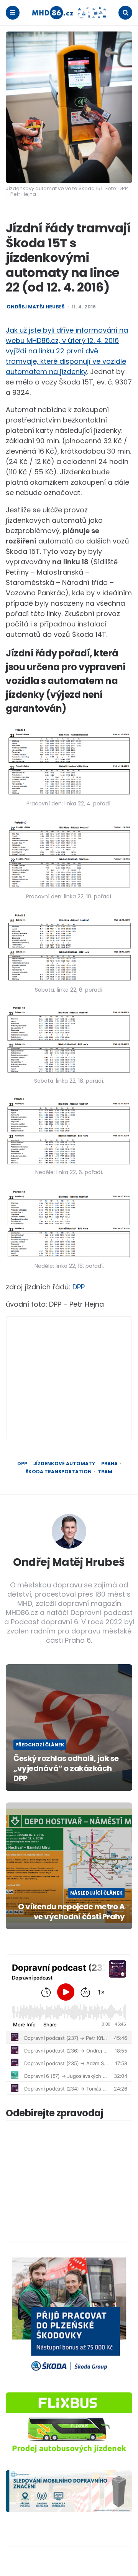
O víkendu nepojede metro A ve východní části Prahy (71, 1912)
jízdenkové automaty (64, 1464)
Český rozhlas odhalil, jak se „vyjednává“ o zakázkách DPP (66, 1768)
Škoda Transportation (59, 1472)
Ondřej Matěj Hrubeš (35, 307)
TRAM (105, 1472)
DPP (79, 1287)
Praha (109, 1464)
